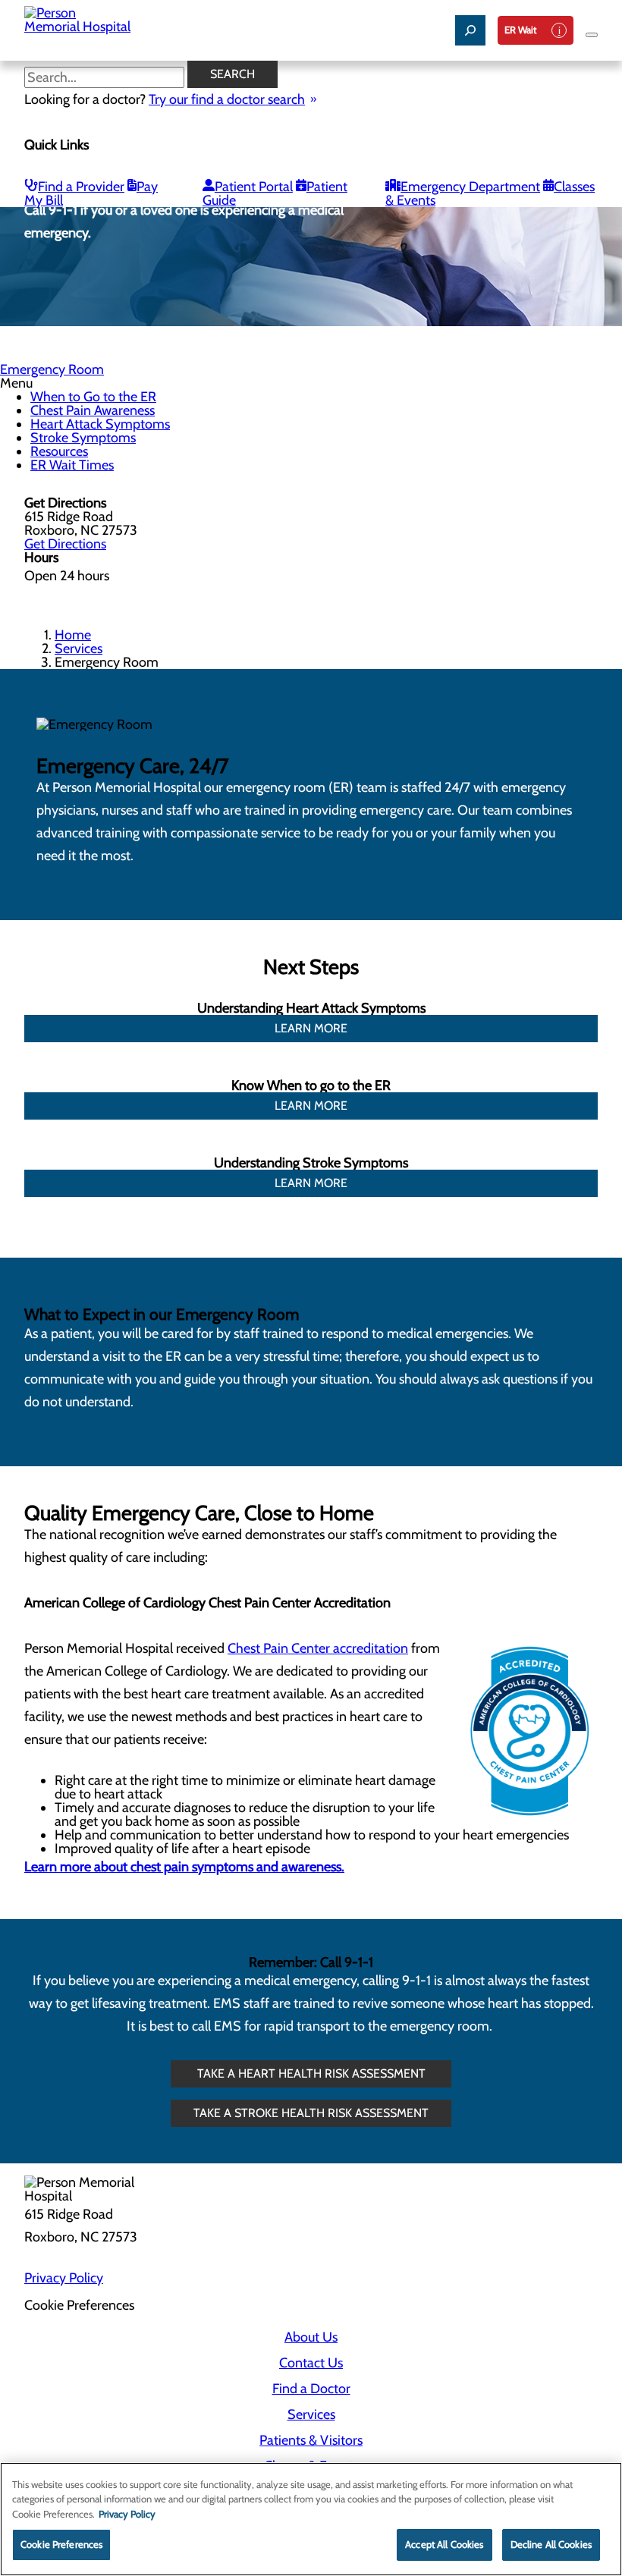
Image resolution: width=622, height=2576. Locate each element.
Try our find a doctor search (227, 99)
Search (232, 74)
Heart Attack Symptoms (100, 424)
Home (73, 635)
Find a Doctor (311, 2389)
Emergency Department (470, 187)
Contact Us (311, 2363)
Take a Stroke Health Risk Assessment (311, 2113)
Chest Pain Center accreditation (318, 1648)
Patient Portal (254, 187)
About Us (311, 2337)
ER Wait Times (72, 465)
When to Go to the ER (93, 397)
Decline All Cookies (551, 2544)
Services (79, 649)
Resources (59, 451)
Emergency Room (52, 369)
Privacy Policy (64, 2278)
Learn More (311, 1028)
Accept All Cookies (444, 2544)
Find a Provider (81, 187)
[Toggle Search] (470, 30)
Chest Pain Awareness (93, 410)
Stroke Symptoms (83, 438)
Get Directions (65, 544)
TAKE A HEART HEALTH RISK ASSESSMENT (311, 2073)
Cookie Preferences (61, 2544)
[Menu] (592, 35)
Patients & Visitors (311, 2440)
